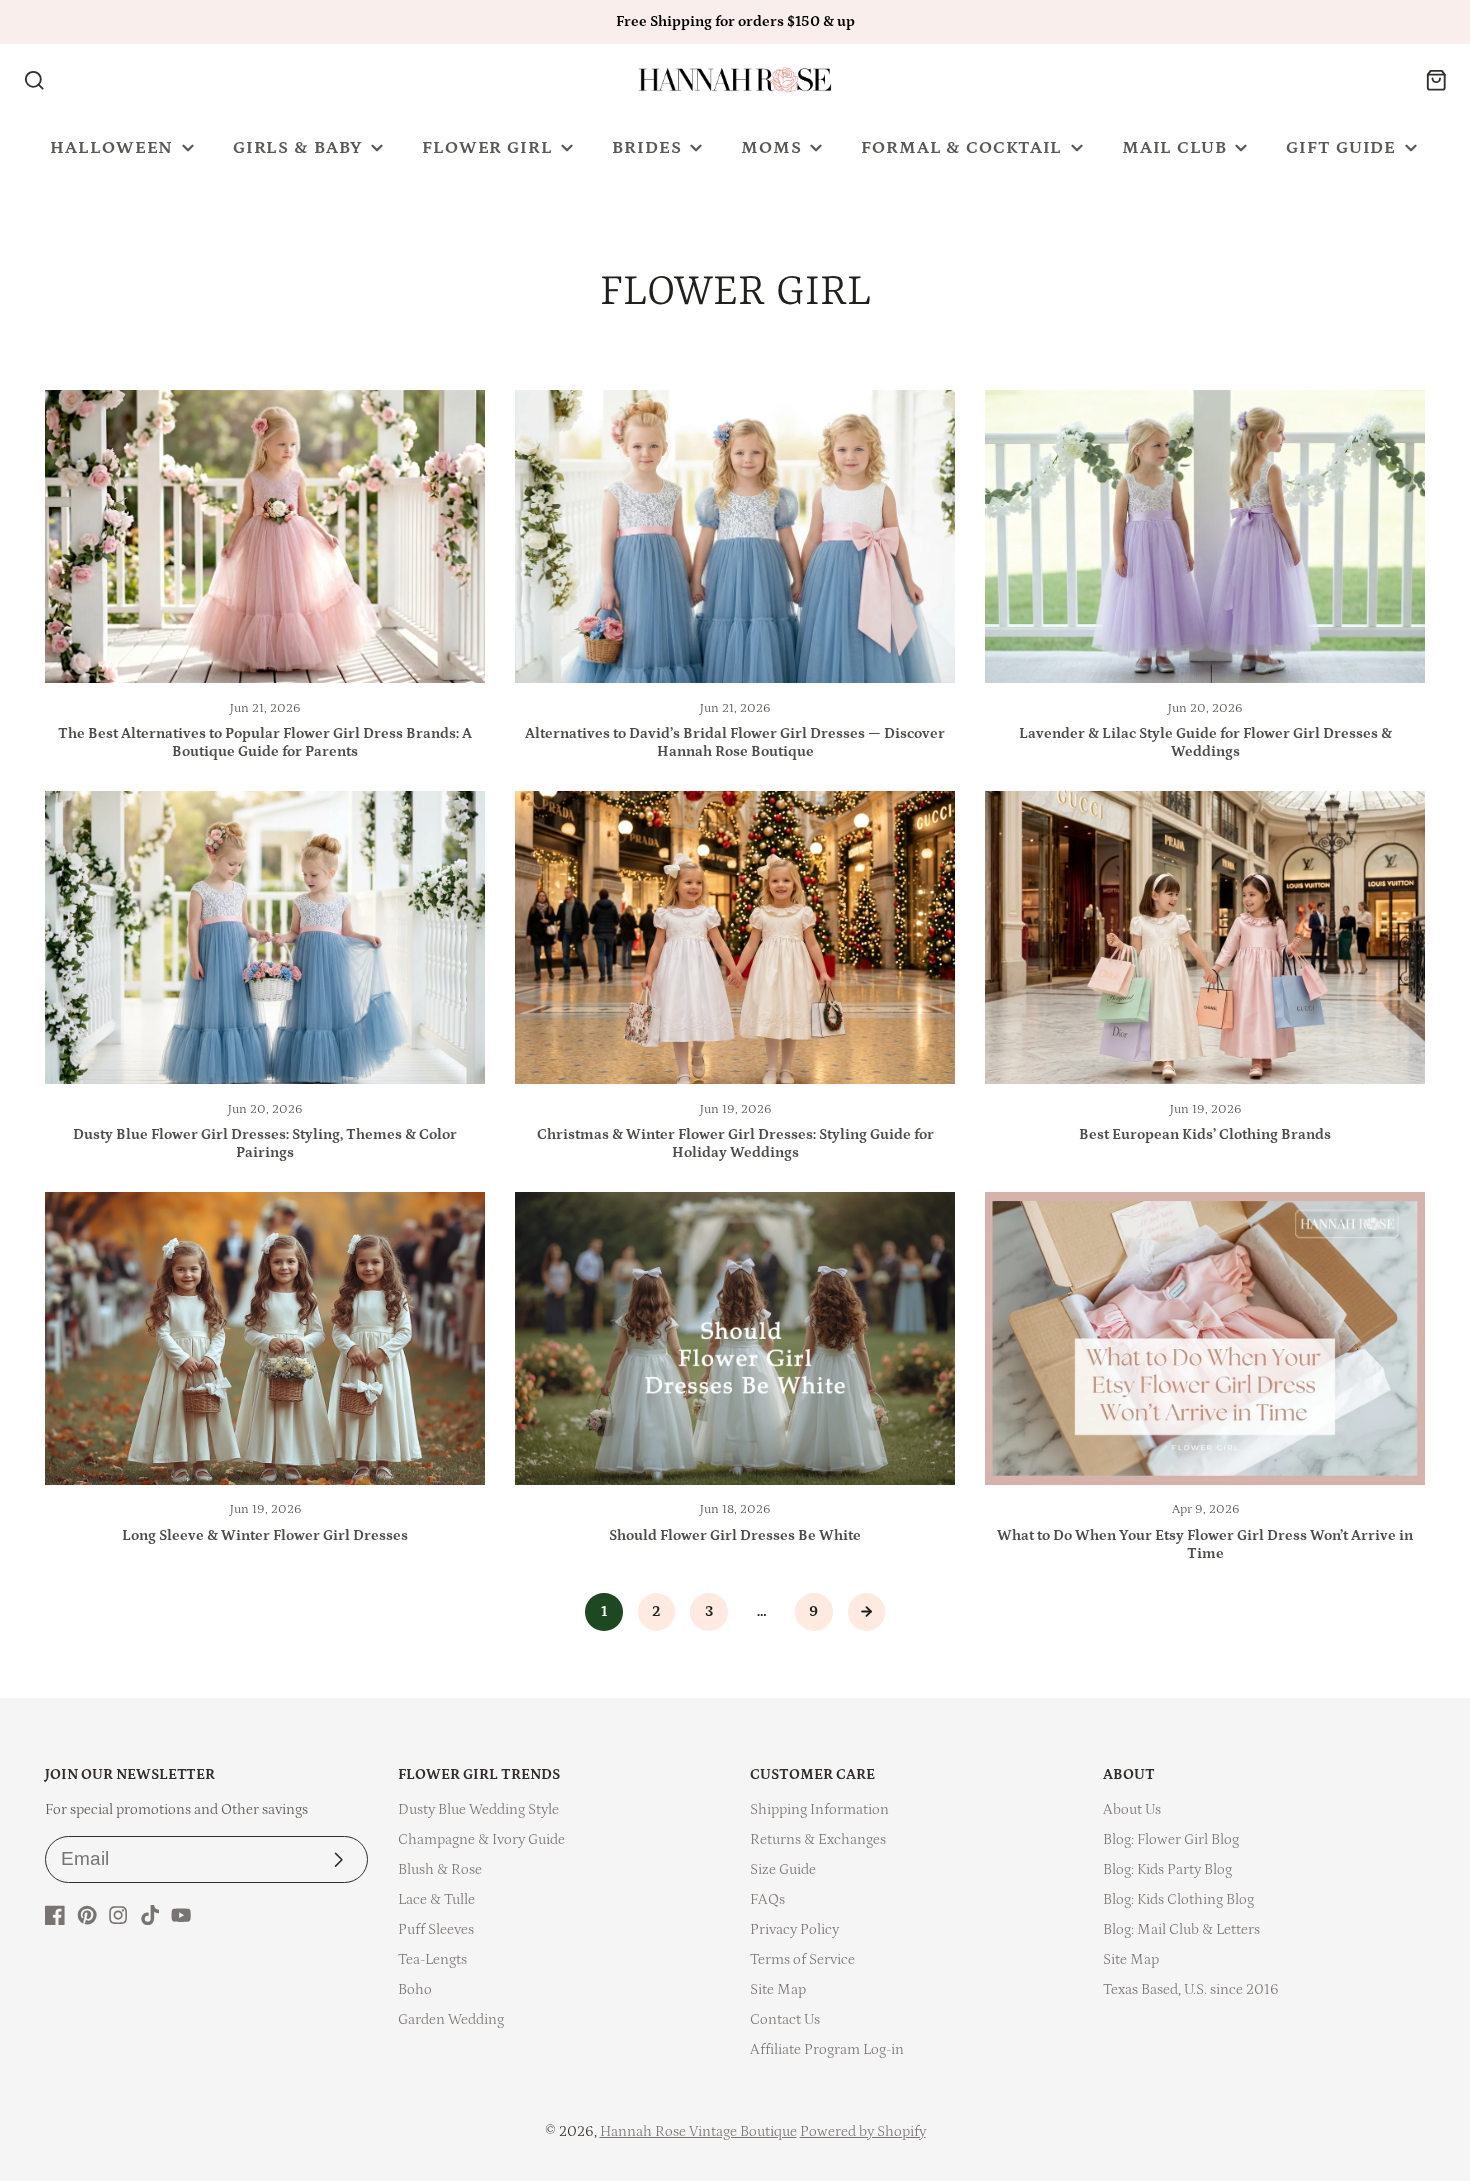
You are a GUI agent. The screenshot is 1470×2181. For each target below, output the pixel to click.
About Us (1132, 1809)
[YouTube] (181, 1915)
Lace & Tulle (436, 1899)
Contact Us (785, 2019)
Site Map (778, 1989)
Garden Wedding (451, 2019)
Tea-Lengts (432, 1959)
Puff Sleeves (436, 1929)
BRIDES (646, 148)
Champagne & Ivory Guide (481, 1839)
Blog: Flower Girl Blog (1171, 1839)
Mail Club (1174, 148)
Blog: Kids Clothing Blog (1178, 1899)
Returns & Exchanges (818, 1839)
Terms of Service (802, 1959)
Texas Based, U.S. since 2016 (1191, 1989)
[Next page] (867, 1612)
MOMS (771, 148)
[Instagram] (118, 1915)
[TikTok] (150, 1915)
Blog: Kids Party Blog (1167, 1869)
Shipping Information (819, 1809)
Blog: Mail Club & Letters (1181, 1929)
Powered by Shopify (863, 2131)
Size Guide (783, 1869)
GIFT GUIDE (1341, 148)
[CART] (1436, 80)
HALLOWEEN (111, 148)
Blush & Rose (440, 1869)
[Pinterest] (87, 1915)
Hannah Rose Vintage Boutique (698, 2131)
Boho (415, 1989)
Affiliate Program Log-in (827, 2049)
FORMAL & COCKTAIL (961, 148)
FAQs (767, 1899)
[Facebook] (55, 1915)
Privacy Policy (794, 1929)
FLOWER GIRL (487, 148)
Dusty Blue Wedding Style (478, 1809)
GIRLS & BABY (298, 148)
